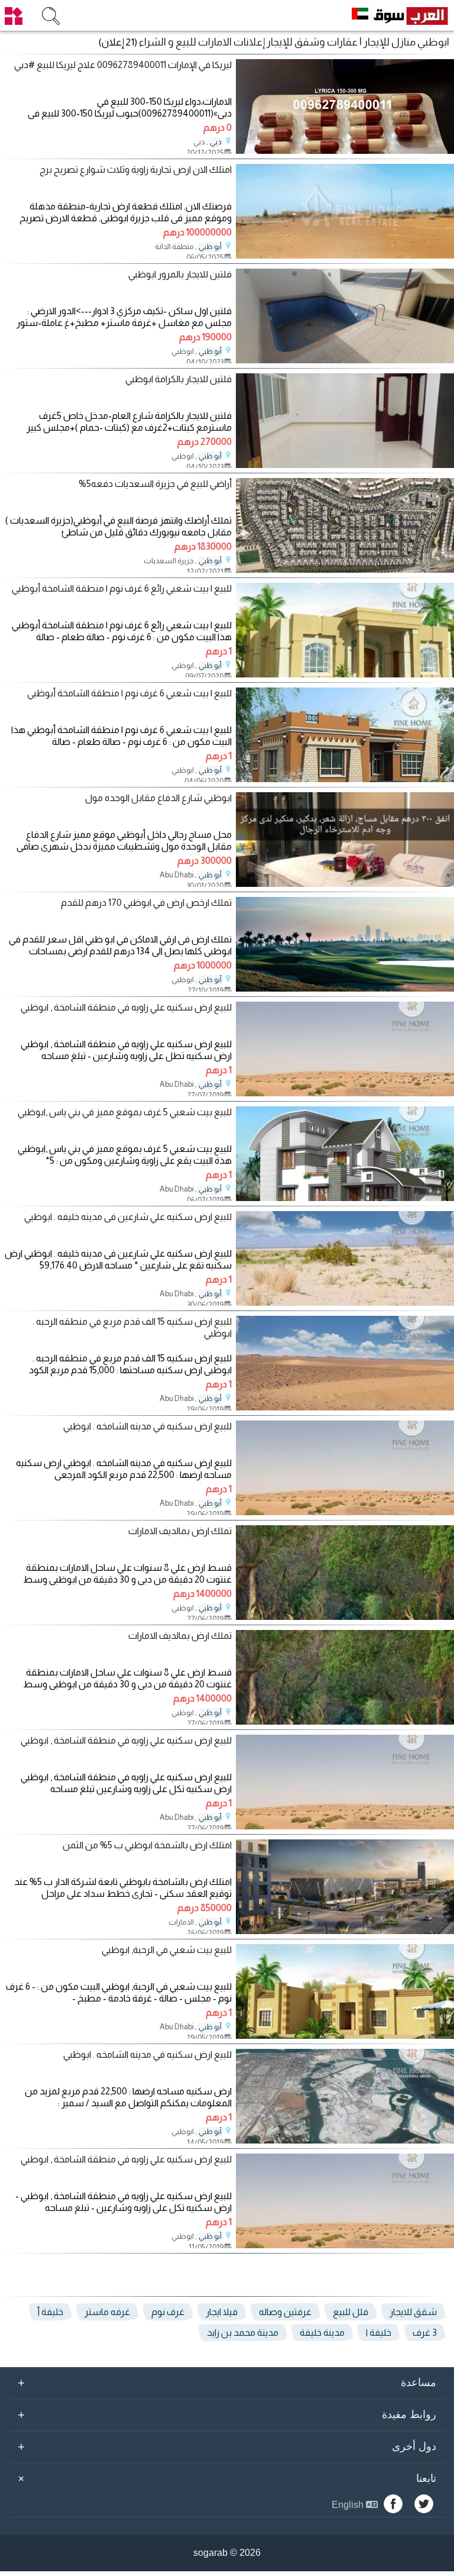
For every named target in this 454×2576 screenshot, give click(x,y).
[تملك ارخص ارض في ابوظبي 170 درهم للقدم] (345, 988)
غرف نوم (168, 2312)
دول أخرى (227, 2446)
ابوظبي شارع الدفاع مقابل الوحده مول (158, 798)
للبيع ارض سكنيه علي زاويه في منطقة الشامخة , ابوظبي (126, 1007)
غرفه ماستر (107, 2312)
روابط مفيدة (227, 2414)
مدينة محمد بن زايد (243, 2333)
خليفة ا (379, 2333)
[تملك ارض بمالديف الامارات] (345, 1617)
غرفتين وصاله (285, 2312)
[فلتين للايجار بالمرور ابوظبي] (345, 360)
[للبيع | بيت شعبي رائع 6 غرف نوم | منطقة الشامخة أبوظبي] (345, 674)
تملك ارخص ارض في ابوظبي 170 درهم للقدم (146, 903)
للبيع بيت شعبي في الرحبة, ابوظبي (167, 1950)
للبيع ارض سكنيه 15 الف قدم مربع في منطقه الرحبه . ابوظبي (132, 1327)
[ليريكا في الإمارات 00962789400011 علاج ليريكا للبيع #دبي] (345, 151)
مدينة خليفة (322, 2333)
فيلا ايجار (222, 2312)
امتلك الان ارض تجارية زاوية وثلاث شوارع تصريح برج (136, 170)
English (349, 2505)
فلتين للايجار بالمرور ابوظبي (180, 274)
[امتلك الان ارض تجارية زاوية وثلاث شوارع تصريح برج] (345, 255)
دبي (216, 142)
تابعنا (225, 2478)
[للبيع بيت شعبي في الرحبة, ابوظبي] (345, 2036)
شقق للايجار (413, 2312)
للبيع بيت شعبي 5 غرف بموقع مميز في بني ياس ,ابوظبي (125, 1112)
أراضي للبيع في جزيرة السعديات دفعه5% (155, 484)
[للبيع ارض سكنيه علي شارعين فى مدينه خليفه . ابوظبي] (345, 1302)
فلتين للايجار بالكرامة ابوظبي (179, 379)
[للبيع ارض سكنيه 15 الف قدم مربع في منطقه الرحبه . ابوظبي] (345, 1407)
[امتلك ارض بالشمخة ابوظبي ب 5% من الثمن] (345, 1931)
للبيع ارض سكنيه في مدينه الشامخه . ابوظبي (147, 1426)
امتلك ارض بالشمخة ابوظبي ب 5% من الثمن (147, 1845)
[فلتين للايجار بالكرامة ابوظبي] (345, 465)
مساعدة (227, 2383)
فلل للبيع (351, 2312)
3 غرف (425, 2333)
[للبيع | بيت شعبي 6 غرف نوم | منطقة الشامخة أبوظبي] (345, 779)
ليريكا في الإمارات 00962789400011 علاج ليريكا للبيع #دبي (123, 65)
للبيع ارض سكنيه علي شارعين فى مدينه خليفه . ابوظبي (128, 1217)
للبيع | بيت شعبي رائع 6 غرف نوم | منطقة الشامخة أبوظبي (122, 588)
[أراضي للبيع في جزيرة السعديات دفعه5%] (345, 569)
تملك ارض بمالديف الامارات (180, 1531)
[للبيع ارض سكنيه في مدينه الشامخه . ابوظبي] (345, 1512)
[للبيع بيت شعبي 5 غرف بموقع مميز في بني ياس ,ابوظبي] (345, 1198)
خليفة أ (50, 2312)
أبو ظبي (210, 247)
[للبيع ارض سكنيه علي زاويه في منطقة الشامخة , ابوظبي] (345, 1093)
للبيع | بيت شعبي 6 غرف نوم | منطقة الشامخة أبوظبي (129, 693)
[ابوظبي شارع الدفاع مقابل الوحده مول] (345, 884)
